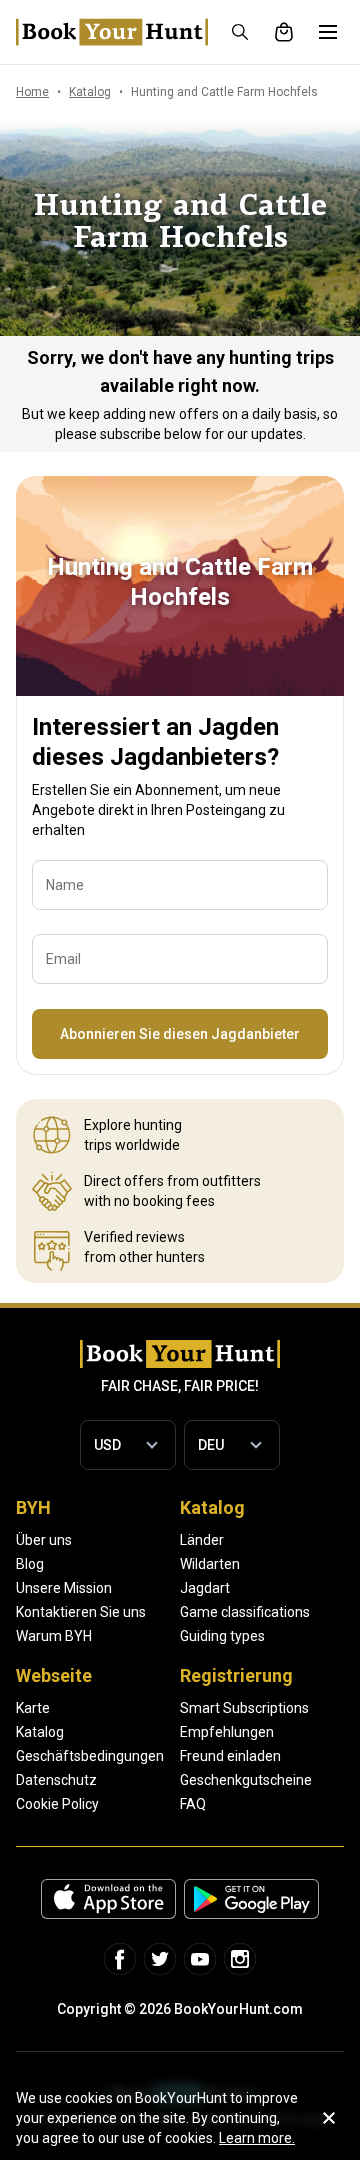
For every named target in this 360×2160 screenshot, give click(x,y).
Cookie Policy (57, 1804)
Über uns (44, 1540)
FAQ (193, 1804)
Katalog (40, 1732)
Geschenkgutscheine (246, 1780)
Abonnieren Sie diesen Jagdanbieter (180, 1034)
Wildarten (210, 1564)
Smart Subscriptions (244, 1708)
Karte (33, 1708)
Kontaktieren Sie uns (81, 1612)
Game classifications (245, 1612)
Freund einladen (230, 1756)
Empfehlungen (227, 1732)
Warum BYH (54, 1636)
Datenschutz (56, 1780)
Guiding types (222, 1636)
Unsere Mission (64, 1588)
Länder (202, 1540)
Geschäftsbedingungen (90, 1756)
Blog (30, 1564)
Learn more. (257, 2138)
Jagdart (205, 1588)
